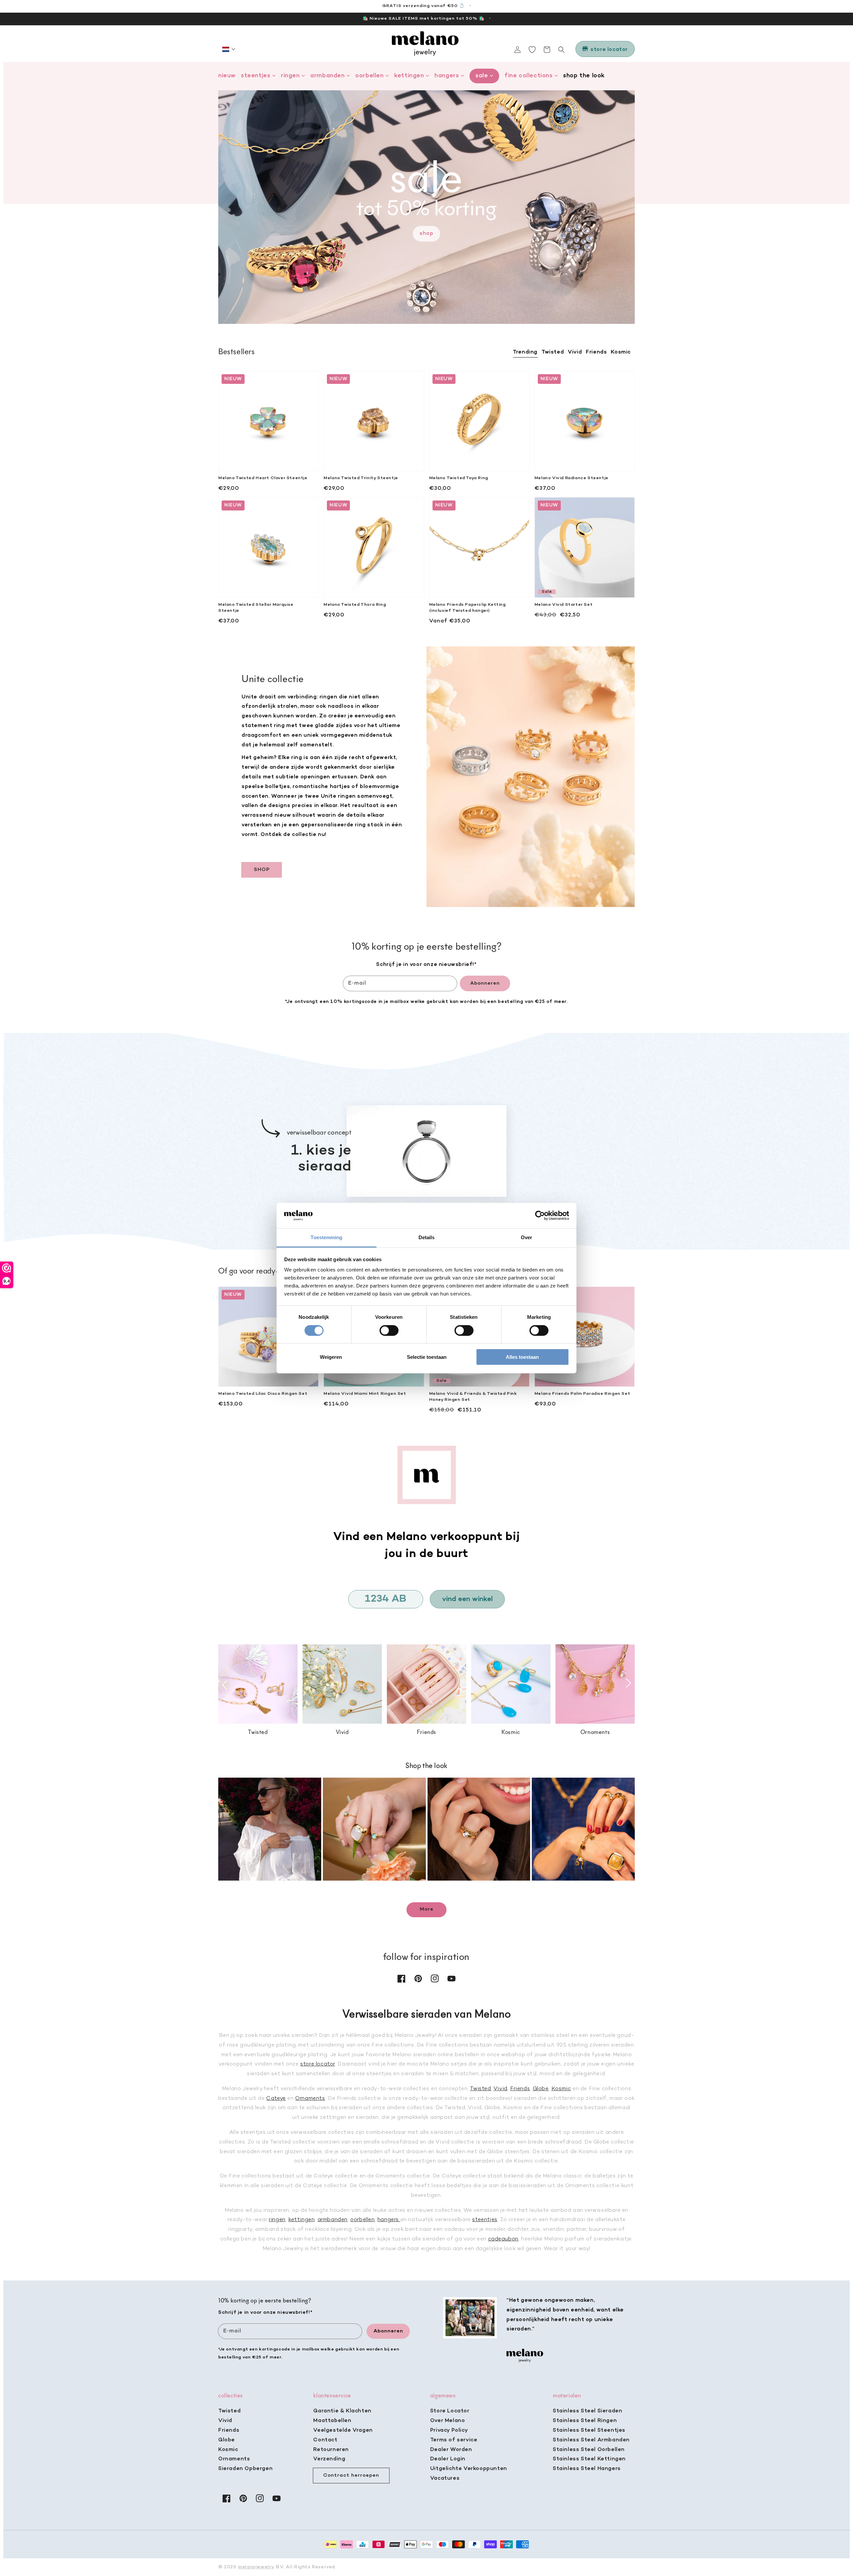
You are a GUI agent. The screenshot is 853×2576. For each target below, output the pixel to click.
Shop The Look (584, 76)
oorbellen (362, 2220)
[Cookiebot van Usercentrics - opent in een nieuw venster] (540, 1216)
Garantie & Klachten (342, 2411)
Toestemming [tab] (326, 1237)
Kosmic (561, 2089)
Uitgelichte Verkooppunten (469, 2469)
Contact (325, 2440)
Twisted (480, 2089)
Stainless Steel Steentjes (589, 2430)
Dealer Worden (451, 2450)
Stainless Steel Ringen (585, 2421)
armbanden (333, 2220)
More (427, 1909)
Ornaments (310, 2099)
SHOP (262, 870)
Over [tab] (526, 1237)
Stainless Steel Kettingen (589, 2459)
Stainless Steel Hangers (587, 2469)
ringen (277, 2220)
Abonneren (485, 983)
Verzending (329, 2459)
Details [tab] (427, 1237)
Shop (426, 234)
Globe (541, 2089)
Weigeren (331, 1357)
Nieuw (227, 76)
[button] (229, 49)
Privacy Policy (449, 2430)
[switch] (389, 1330)
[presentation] (225, 1685)
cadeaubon (503, 2239)
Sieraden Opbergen (245, 2469)
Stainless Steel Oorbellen (589, 2450)
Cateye (276, 2099)
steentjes (485, 2220)
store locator (318, 2064)
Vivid (500, 2089)
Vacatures (445, 2478)
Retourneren (331, 2450)
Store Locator (450, 2411)
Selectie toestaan (427, 1357)
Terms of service (454, 2440)
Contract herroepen (351, 2475)
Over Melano (448, 2421)
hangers (389, 2220)
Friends (520, 2089)
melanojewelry (256, 2567)
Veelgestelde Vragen (343, 2430)
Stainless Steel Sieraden (587, 2411)
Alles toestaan (522, 1357)
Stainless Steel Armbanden (591, 2440)
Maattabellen (332, 2421)
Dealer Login (448, 2459)
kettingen (301, 2220)
